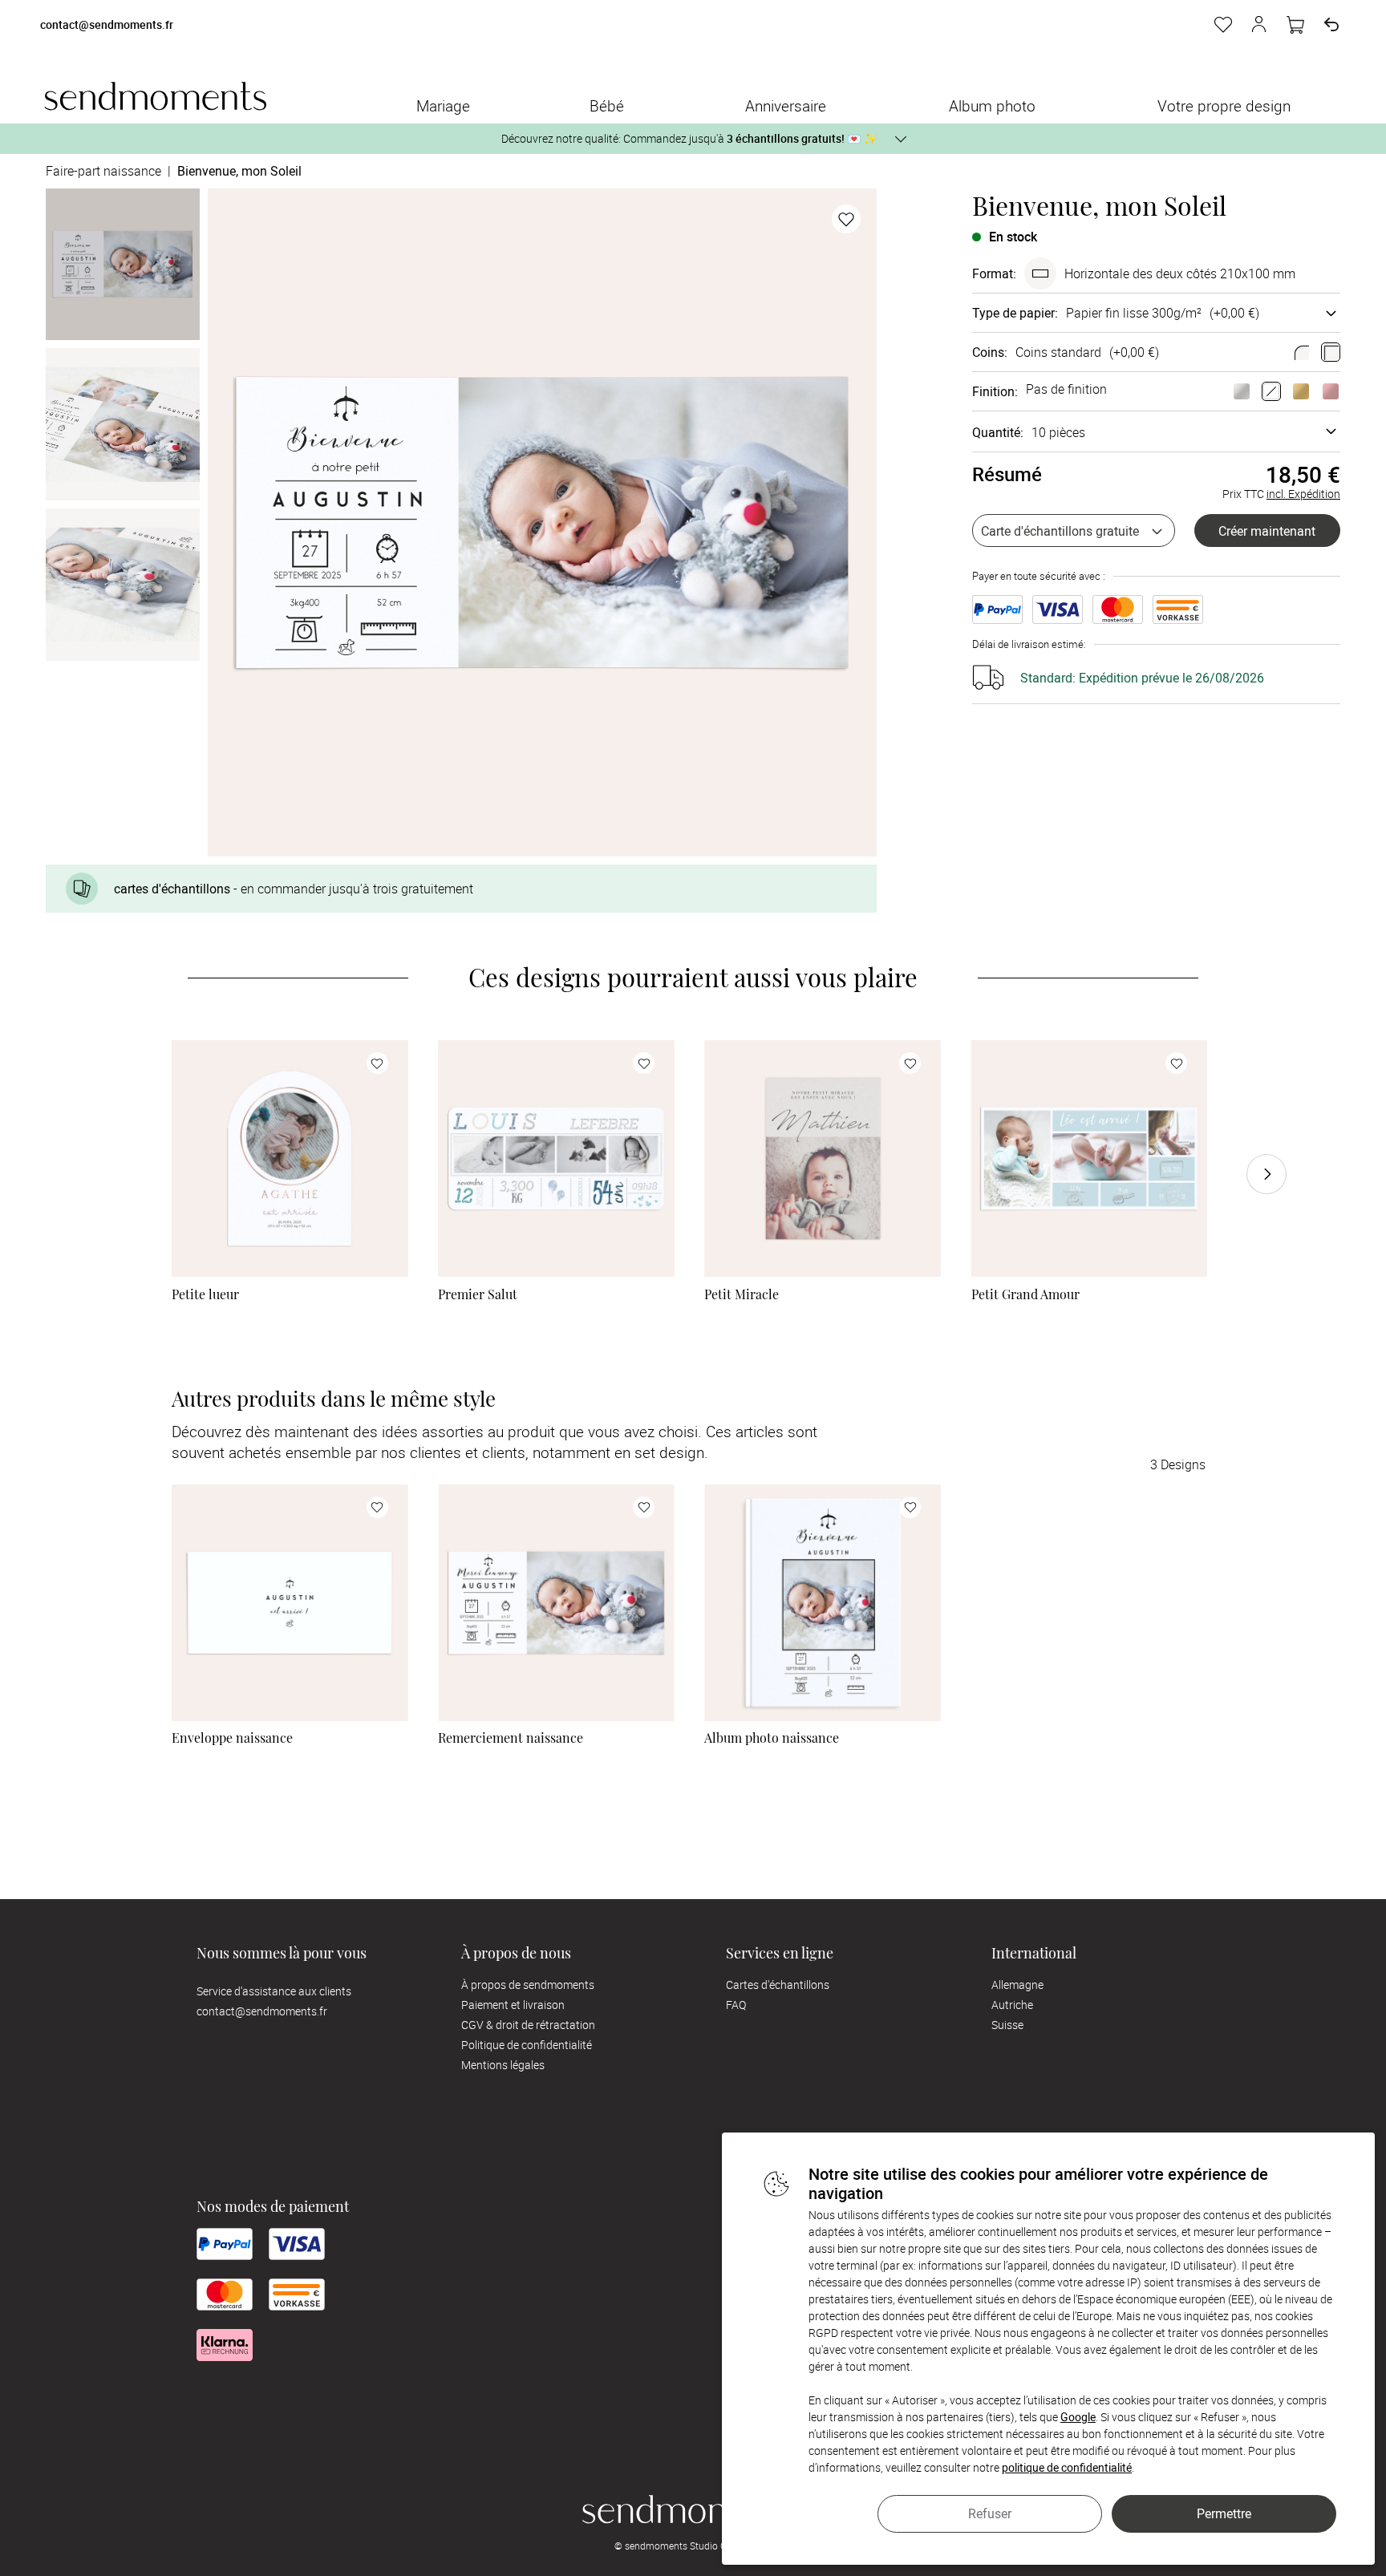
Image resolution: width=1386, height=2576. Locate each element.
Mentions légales (503, 2065)
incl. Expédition (1303, 494)
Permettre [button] (1224, 2513)
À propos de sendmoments (528, 1985)
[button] (1259, 25)
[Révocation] (1331, 25)
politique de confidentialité (1067, 2467)
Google (1078, 2417)
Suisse (1007, 2025)
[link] (290, 1158)
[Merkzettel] (1223, 25)
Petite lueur (205, 1294)
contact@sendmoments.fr (107, 25)
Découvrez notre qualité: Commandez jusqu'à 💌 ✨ (689, 138)
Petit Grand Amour (1025, 1294)
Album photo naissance (772, 1738)
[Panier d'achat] (1295, 25)
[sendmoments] (155, 96)
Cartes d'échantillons (778, 1985)
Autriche (1012, 2005)
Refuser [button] (990, 2513)
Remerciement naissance (511, 1738)
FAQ (736, 2005)
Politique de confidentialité (527, 2045)
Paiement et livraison (513, 2005)
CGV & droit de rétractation (528, 2025)
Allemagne (1017, 1985)
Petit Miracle (742, 1294)
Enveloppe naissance (232, 1738)
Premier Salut (478, 1294)
